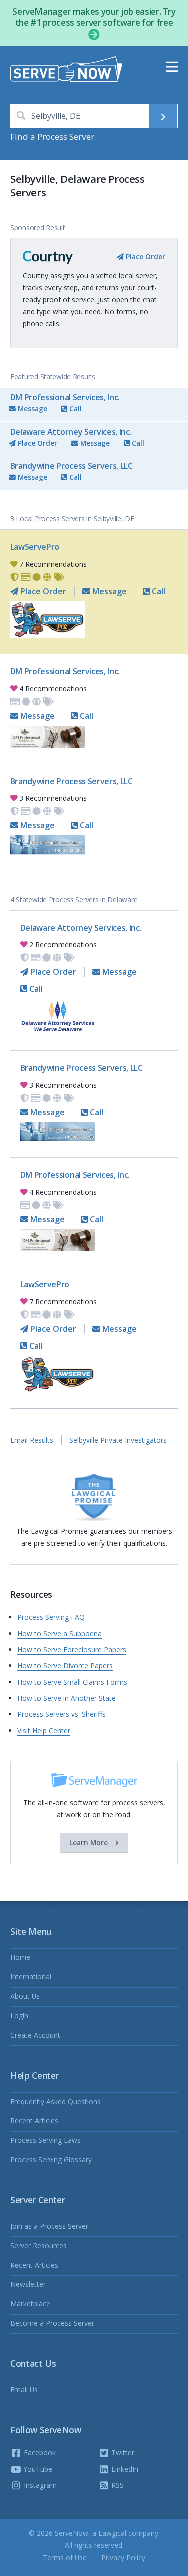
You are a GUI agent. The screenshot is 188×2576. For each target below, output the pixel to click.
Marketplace (30, 2304)
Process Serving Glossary (51, 2160)
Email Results (32, 1440)
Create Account (35, 2035)
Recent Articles (34, 2121)
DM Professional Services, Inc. (65, 397)
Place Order (145, 256)
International (31, 1977)
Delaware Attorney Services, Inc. (71, 432)
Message (31, 408)
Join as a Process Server (49, 2226)
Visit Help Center (44, 1731)
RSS (117, 2485)
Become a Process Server (52, 2323)
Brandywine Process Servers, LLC (71, 466)
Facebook (39, 2453)
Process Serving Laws (45, 2140)
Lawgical (112, 2533)
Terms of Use (65, 2558)
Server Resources (38, 2246)
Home (20, 1957)
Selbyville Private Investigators (118, 1440)
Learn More (89, 1843)
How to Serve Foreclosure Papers (72, 1650)
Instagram (39, 2485)
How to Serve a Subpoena (59, 1634)
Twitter (122, 2453)
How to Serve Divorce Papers (65, 1666)
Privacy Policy (123, 2558)
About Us (25, 1996)
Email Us (24, 2390)
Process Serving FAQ (51, 1617)
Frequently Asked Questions (55, 2102)
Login (19, 2016)
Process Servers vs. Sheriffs (61, 1714)
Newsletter (28, 2284)
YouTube (37, 2469)
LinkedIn (124, 2469)
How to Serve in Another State (66, 1698)
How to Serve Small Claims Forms (72, 1682)
